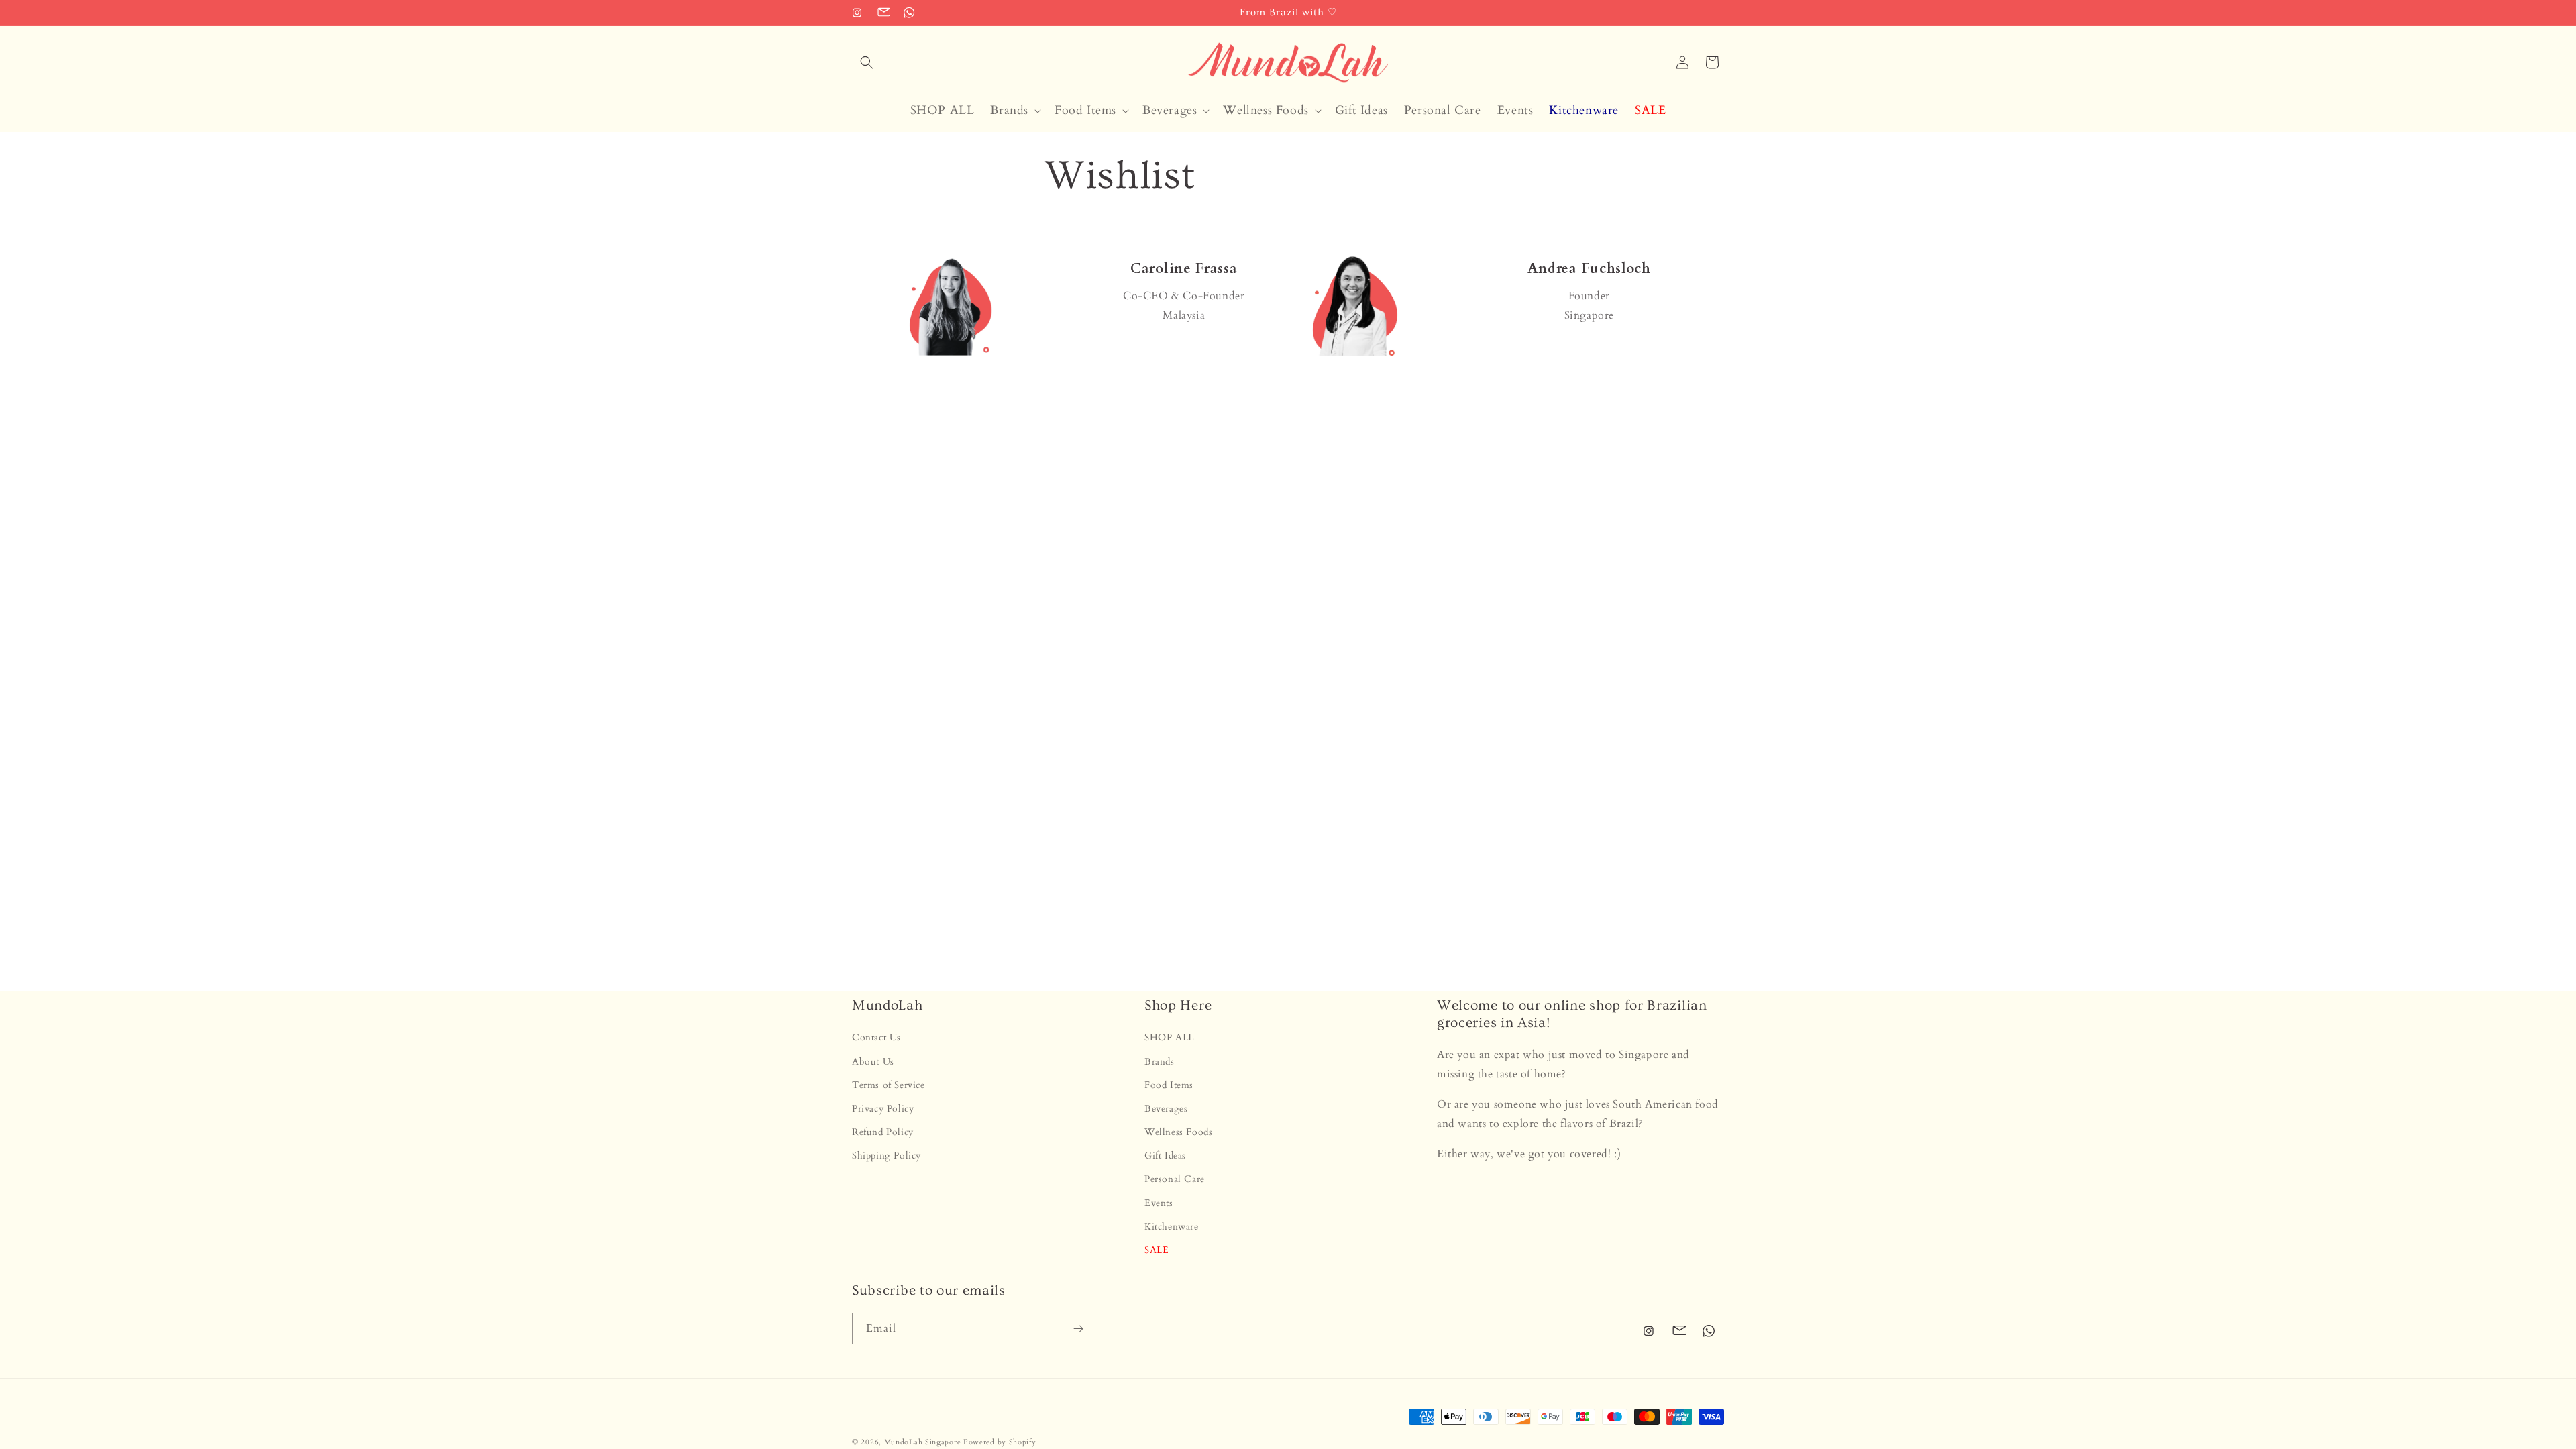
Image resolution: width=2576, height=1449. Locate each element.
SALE (1157, 1250)
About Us (873, 1062)
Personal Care (1175, 1179)
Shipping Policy (887, 1156)
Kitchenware (1172, 1227)
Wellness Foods (1178, 1132)
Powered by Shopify (1000, 1442)
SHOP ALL (1169, 1037)
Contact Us (876, 1037)
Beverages (1166, 1109)
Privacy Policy (883, 1109)
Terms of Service (889, 1085)
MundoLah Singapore (923, 1442)
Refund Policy (883, 1132)
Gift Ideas (1165, 1156)
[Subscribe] (1078, 1329)
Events (1159, 1203)
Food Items (1169, 1085)
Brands (1160, 1062)
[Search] (867, 62)
